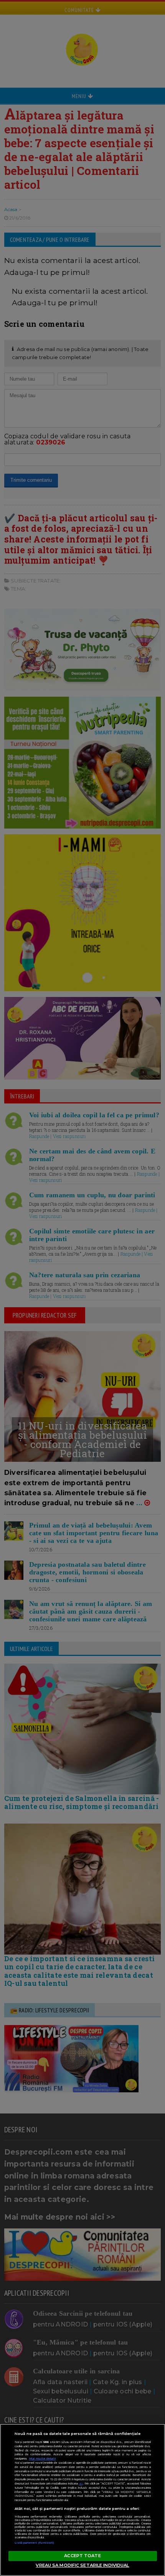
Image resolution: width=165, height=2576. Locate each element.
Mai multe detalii (43, 2459)
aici (81, 2484)
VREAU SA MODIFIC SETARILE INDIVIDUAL (82, 2565)
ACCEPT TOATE (82, 2556)
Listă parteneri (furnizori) (35, 2543)
